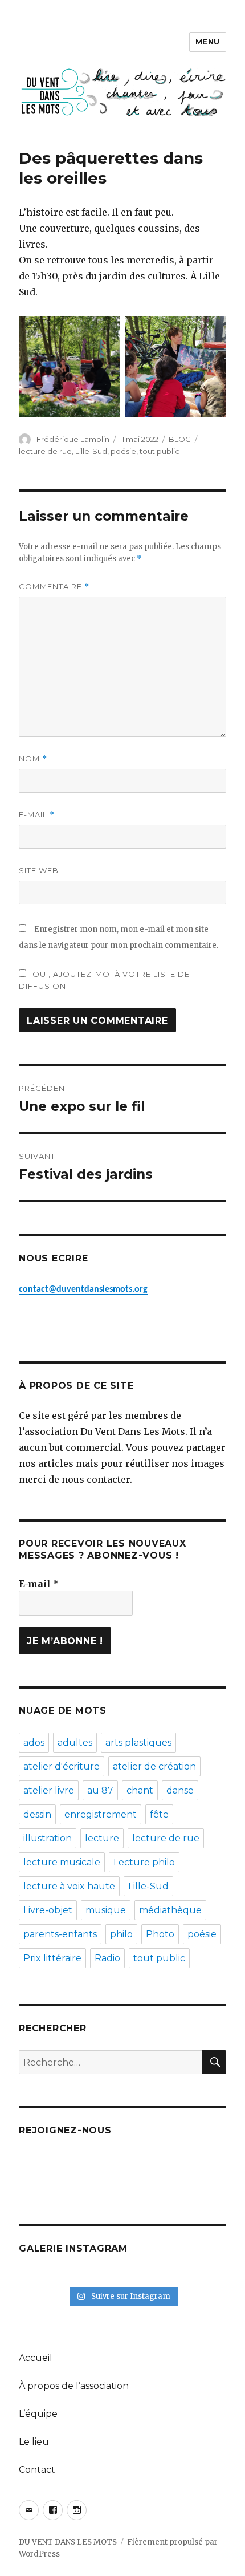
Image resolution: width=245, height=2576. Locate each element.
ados (34, 1743)
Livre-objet (48, 1910)
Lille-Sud (91, 451)
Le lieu (34, 2442)
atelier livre (49, 1790)
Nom (33, 759)
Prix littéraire (52, 1958)
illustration (48, 1838)
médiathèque (170, 1910)
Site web (39, 870)
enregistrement (101, 1814)
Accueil (36, 2358)
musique (106, 1910)
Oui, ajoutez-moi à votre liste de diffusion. (104, 980)
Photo (160, 1934)
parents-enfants (60, 1934)
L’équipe (38, 2414)
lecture (102, 1838)
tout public (160, 451)
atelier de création (154, 1766)
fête (159, 1814)
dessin (37, 1814)
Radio (107, 1958)
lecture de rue (45, 451)
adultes (75, 1743)
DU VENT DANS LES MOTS (68, 2542)
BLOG (180, 439)
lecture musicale (62, 1862)
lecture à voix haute (69, 1886)
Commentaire (54, 587)
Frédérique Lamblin (73, 439)
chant (140, 1790)
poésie (123, 451)
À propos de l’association (74, 2386)
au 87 (100, 1790)
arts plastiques (138, 1743)
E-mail (37, 815)
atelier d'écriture (62, 1766)
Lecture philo (144, 1862)
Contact (37, 2470)
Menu (208, 42)
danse (180, 1790)
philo (121, 1934)
